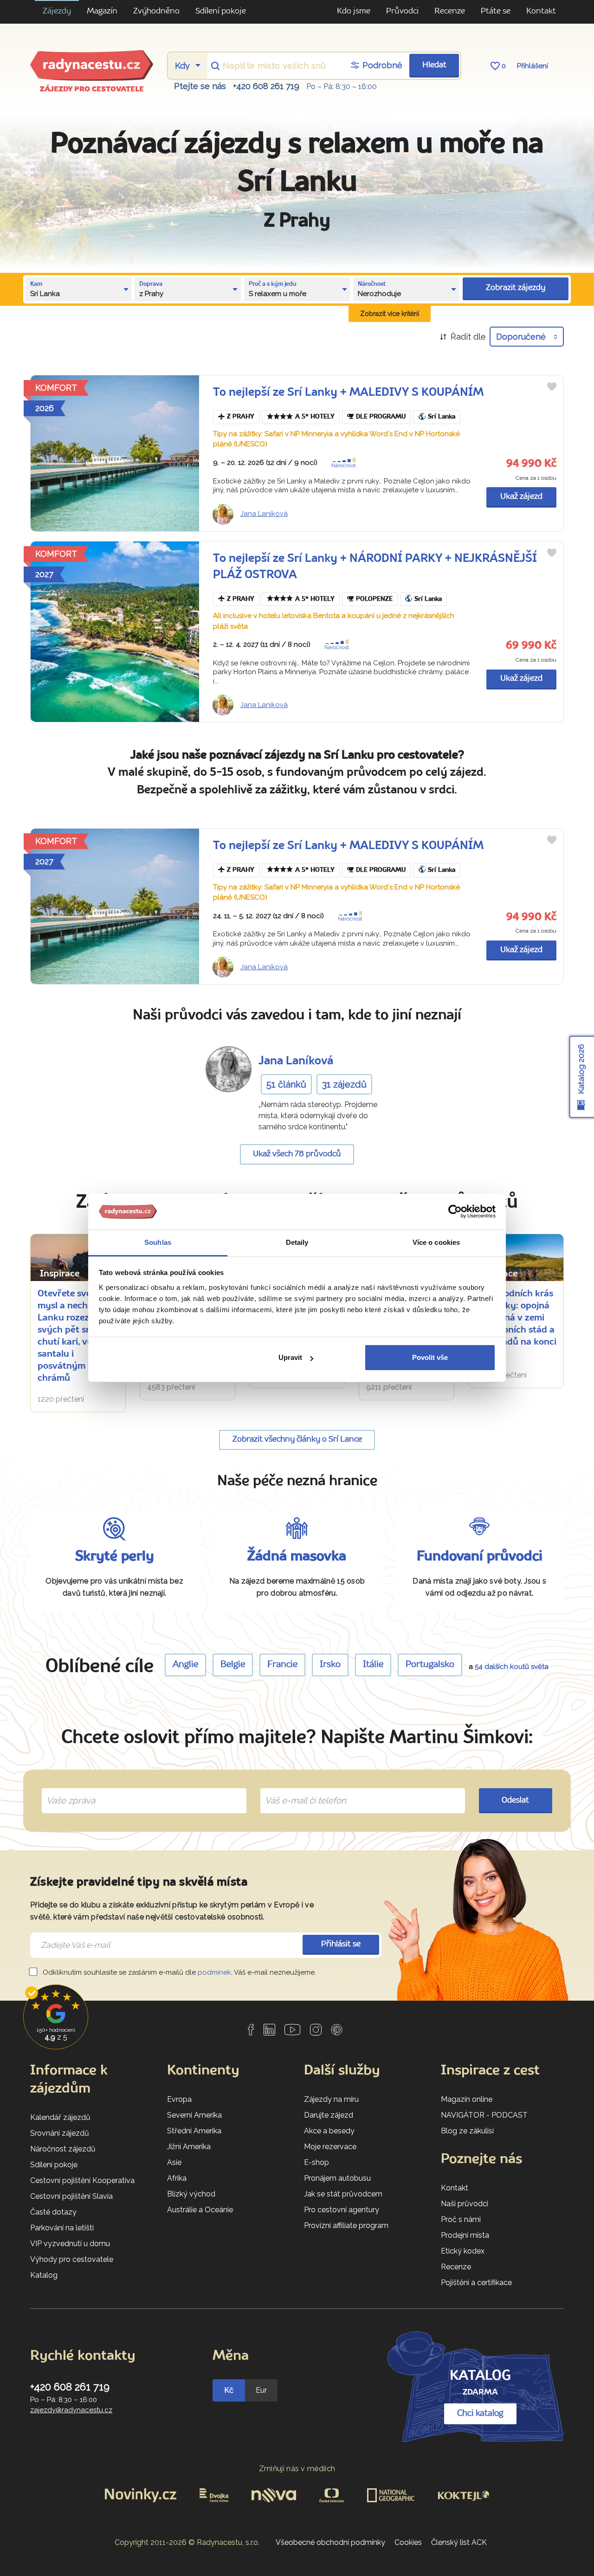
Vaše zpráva (67, 1790)
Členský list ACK (459, 2542)
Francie (282, 1665)
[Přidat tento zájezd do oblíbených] (552, 386)
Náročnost (344, 466)
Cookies (408, 2542)
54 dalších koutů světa (512, 1667)
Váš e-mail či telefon (299, 1790)
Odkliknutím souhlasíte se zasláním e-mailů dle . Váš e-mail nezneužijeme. (178, 1972)
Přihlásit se (341, 1944)
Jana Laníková (264, 514)
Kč (229, 2390)
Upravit (290, 1357)
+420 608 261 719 (266, 86)
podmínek (214, 1972)
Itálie (373, 1665)
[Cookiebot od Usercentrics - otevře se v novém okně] (455, 1212)
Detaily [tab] (297, 1242)
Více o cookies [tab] (436, 1242)
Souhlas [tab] (158, 1242)
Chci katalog (480, 2414)
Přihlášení (533, 66)
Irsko (330, 1665)
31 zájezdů (344, 1084)
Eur (261, 2390)
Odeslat (515, 1800)
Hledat (434, 65)
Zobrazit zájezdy (516, 288)
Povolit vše (430, 1357)
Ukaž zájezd (521, 497)
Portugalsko (430, 1665)
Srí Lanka (442, 417)
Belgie (233, 1665)
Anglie (185, 1665)
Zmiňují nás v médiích (297, 2469)
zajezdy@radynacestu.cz (71, 2410)
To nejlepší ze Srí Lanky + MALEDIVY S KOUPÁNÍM (348, 393)
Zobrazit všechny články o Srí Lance (297, 1439)
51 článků (286, 1084)
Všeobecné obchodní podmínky (330, 2542)
